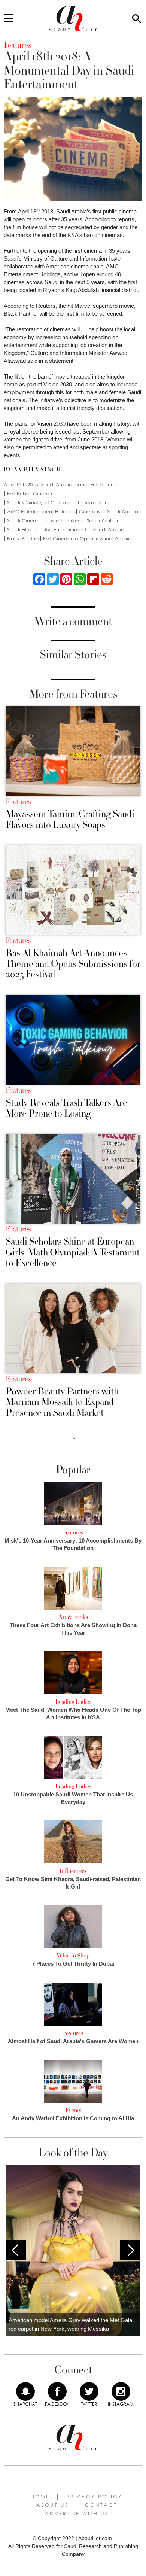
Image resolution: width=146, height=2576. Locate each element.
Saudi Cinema (24, 521)
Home (40, 2497)
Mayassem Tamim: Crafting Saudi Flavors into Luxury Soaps (70, 819)
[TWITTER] (89, 2391)
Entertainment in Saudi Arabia (89, 530)
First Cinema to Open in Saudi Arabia (87, 539)
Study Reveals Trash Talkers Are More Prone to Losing (66, 1108)
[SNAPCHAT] (25, 2391)
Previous (16, 2250)
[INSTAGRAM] (121, 2391)
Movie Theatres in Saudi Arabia (81, 521)
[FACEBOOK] (57, 2391)
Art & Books (73, 1617)
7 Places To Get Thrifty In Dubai (73, 1964)
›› (74, 1438)
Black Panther (23, 539)
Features (18, 802)
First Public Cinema (30, 494)
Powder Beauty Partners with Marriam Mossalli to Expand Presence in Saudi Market (62, 1402)
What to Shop (73, 1956)
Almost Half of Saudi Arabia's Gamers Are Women (73, 2041)
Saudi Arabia (57, 485)
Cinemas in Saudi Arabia (109, 512)
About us (52, 2505)
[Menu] (8, 19)
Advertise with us (77, 2513)
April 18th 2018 (21, 485)
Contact (101, 2505)
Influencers (73, 1871)
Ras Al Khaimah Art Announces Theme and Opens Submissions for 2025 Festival (73, 964)
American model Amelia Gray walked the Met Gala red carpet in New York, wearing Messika (70, 2324)
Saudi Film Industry (29, 530)
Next (130, 2250)
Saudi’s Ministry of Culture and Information (57, 503)
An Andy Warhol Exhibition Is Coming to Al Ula (73, 2118)
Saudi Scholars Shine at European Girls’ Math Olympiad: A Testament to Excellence (73, 1252)
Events (73, 2110)
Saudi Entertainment (99, 485)
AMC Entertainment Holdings (41, 512)
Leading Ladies (73, 1702)
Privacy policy (94, 2497)
